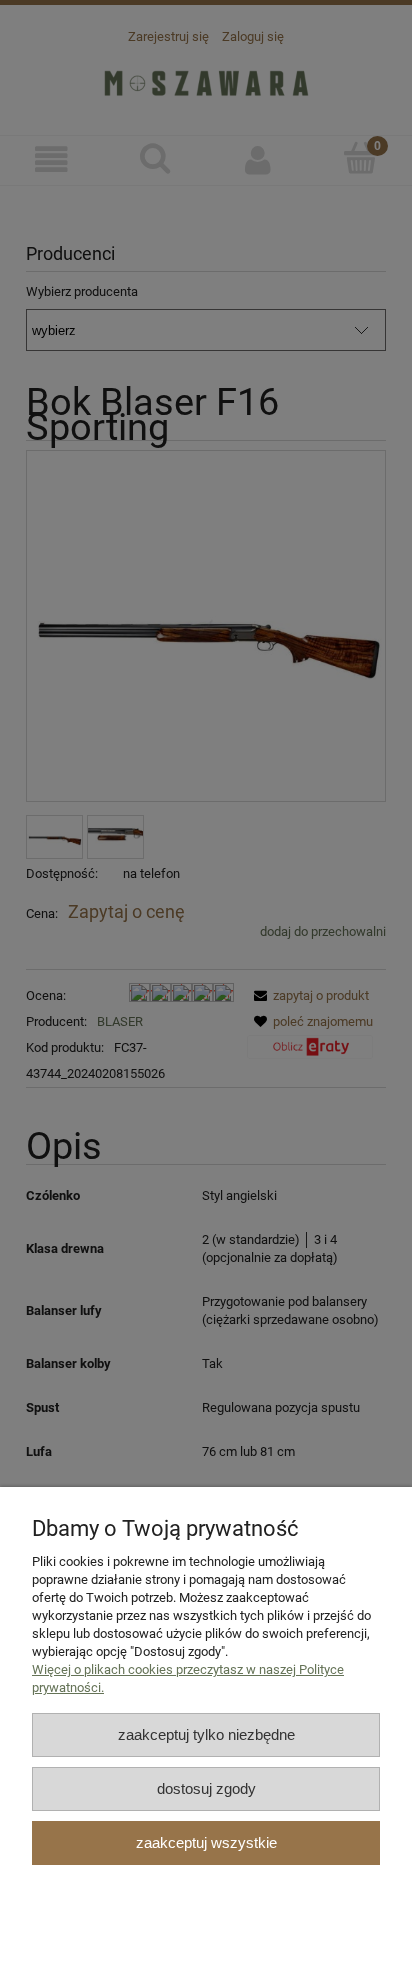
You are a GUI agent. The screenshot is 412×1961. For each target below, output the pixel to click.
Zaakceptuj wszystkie (206, 1842)
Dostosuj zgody (206, 1788)
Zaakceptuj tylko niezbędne (206, 1734)
